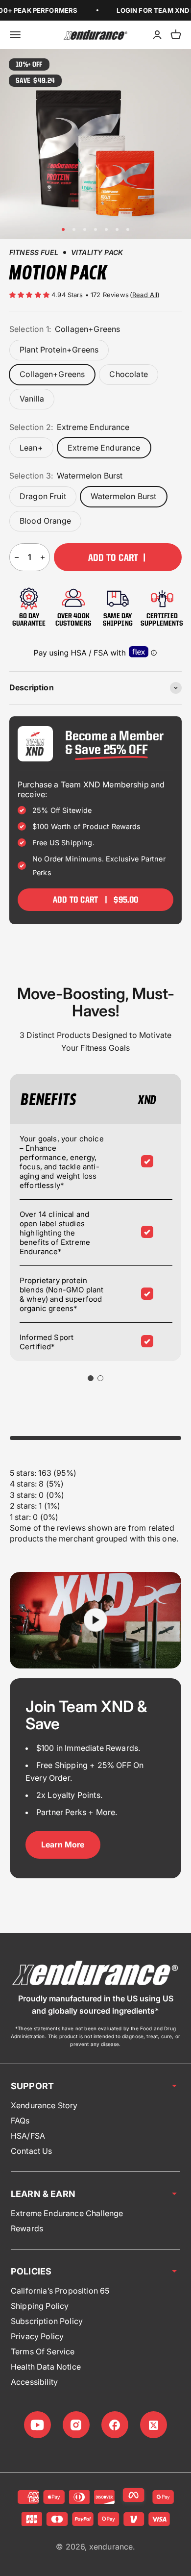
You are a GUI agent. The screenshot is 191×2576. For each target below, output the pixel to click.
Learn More (63, 1844)
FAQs (20, 2121)
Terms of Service (43, 2351)
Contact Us (32, 2151)
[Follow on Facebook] (115, 2425)
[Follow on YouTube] (37, 2425)
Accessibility (34, 2382)
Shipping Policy (40, 2306)
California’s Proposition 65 (60, 2291)
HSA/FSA (28, 2136)
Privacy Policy (37, 2336)
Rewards (27, 2228)
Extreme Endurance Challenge (67, 2213)
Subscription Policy (47, 2321)
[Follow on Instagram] (76, 2425)
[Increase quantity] (43, 557)
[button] (30, 295)
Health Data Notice (46, 2367)
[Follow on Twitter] (154, 2425)
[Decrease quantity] (17, 557)
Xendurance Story (44, 2105)
